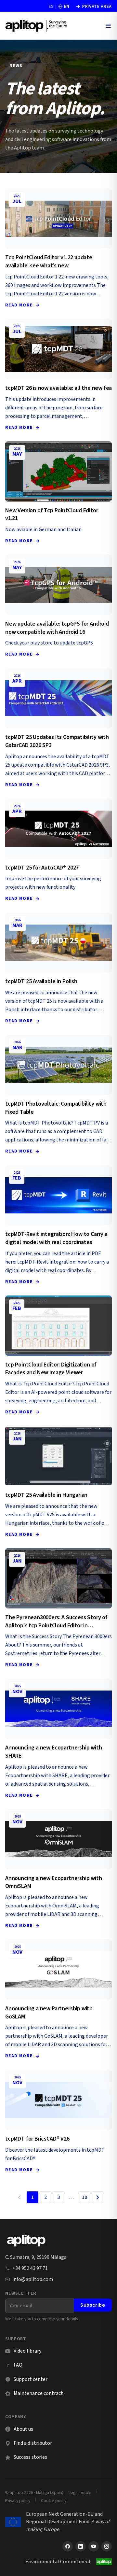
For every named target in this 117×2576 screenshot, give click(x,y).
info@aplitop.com (33, 2279)
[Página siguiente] (97, 2197)
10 (84, 2197)
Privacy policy (18, 2501)
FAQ (18, 2365)
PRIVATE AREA (94, 7)
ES (51, 7)
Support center (26, 2379)
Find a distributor (33, 2443)
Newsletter (21, 2293)
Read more (19, 305)
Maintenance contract (38, 2393)
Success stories (30, 2457)
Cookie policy (54, 2501)
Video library (23, 2351)
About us (23, 2429)
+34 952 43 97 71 (30, 2268)
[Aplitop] (36, 26)
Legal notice (80, 2492)
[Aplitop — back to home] (26, 2241)
